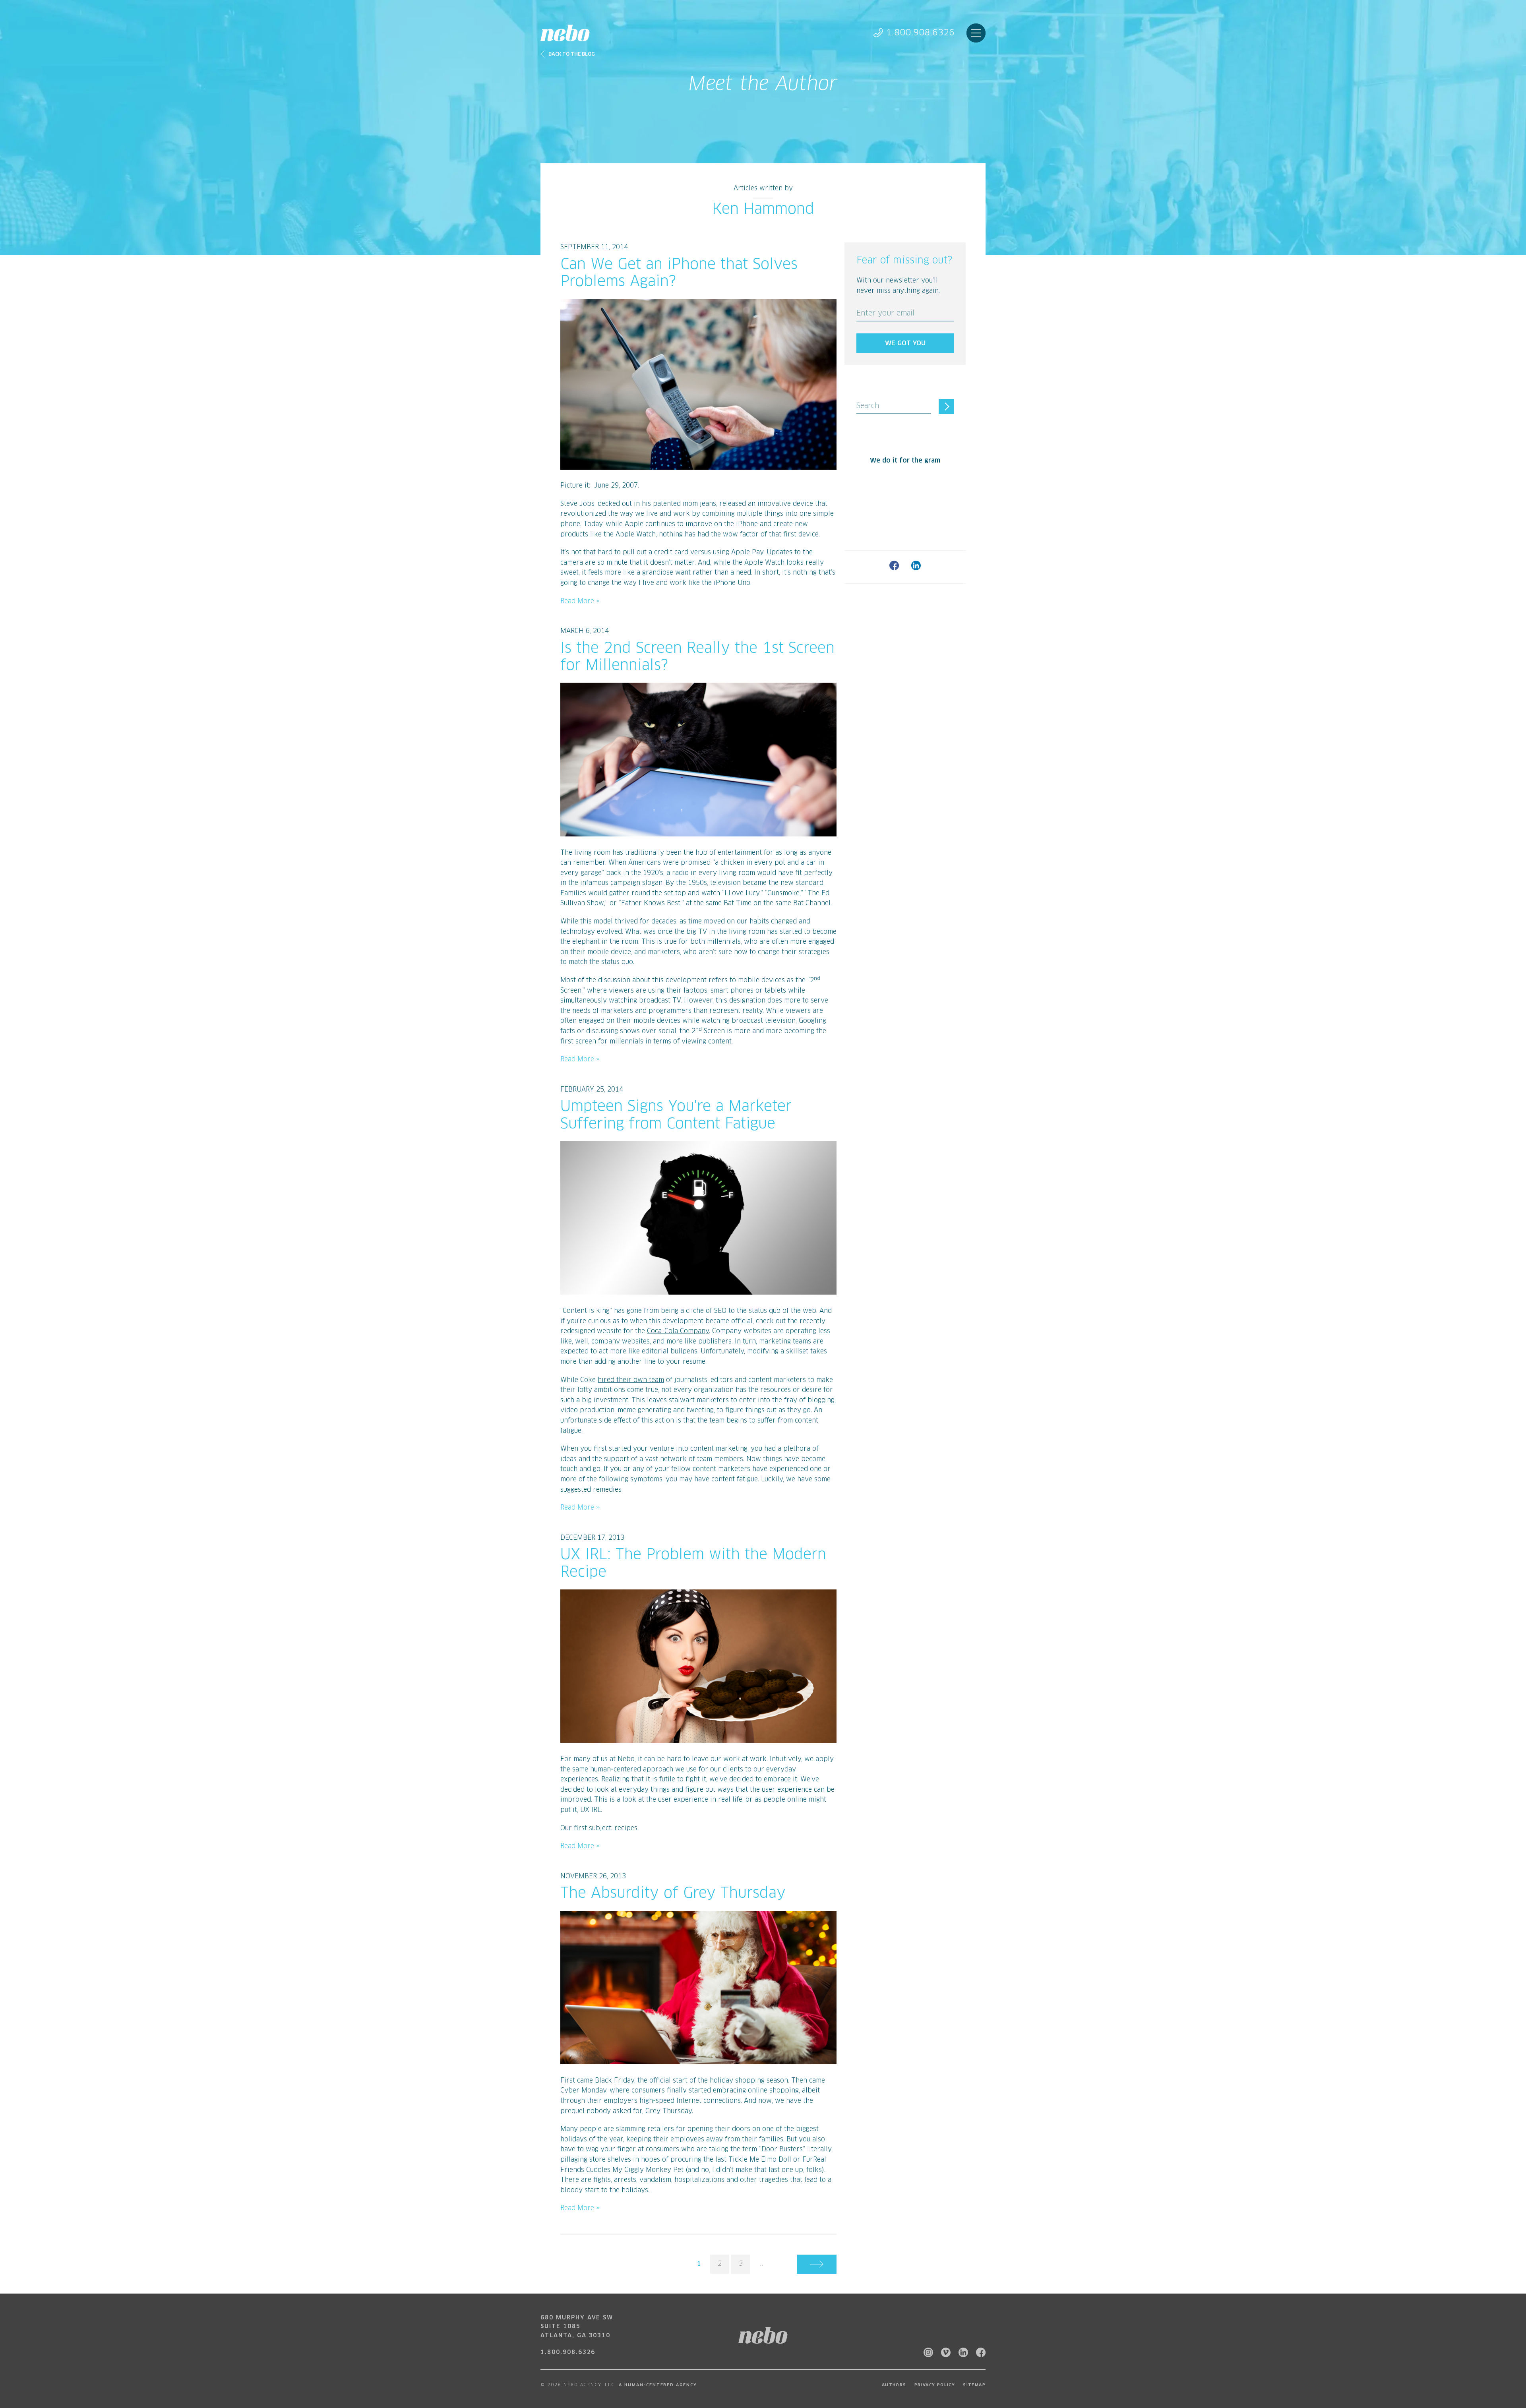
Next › (817, 2264)
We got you (905, 343)
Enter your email (885, 314)
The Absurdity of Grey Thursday (673, 1894)
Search (868, 406)
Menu (976, 33)
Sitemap (974, 2385)
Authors (894, 2385)
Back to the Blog (572, 54)
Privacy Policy (935, 2385)
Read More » (580, 601)
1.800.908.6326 (920, 33)
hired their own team (631, 1380)
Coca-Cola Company (678, 1331)
